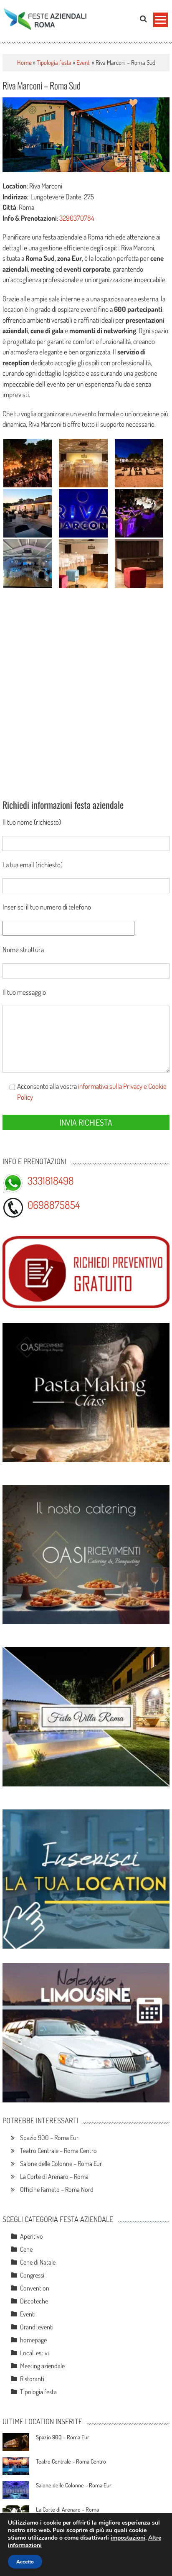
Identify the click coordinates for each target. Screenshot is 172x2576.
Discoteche (34, 2301)
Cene (26, 2249)
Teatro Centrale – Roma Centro (58, 2150)
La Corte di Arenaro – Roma (54, 2176)
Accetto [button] (25, 2562)
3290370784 (77, 218)
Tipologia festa (54, 62)
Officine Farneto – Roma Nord (57, 2189)
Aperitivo (32, 2236)
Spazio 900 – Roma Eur (49, 2138)
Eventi (83, 62)
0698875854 (54, 1205)
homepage (33, 2340)
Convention (35, 2288)
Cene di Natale (38, 2262)
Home (24, 62)
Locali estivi (34, 2353)
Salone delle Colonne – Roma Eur (61, 2163)
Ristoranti (32, 2379)
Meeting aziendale (42, 2366)
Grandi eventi (37, 2327)
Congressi (32, 2275)
